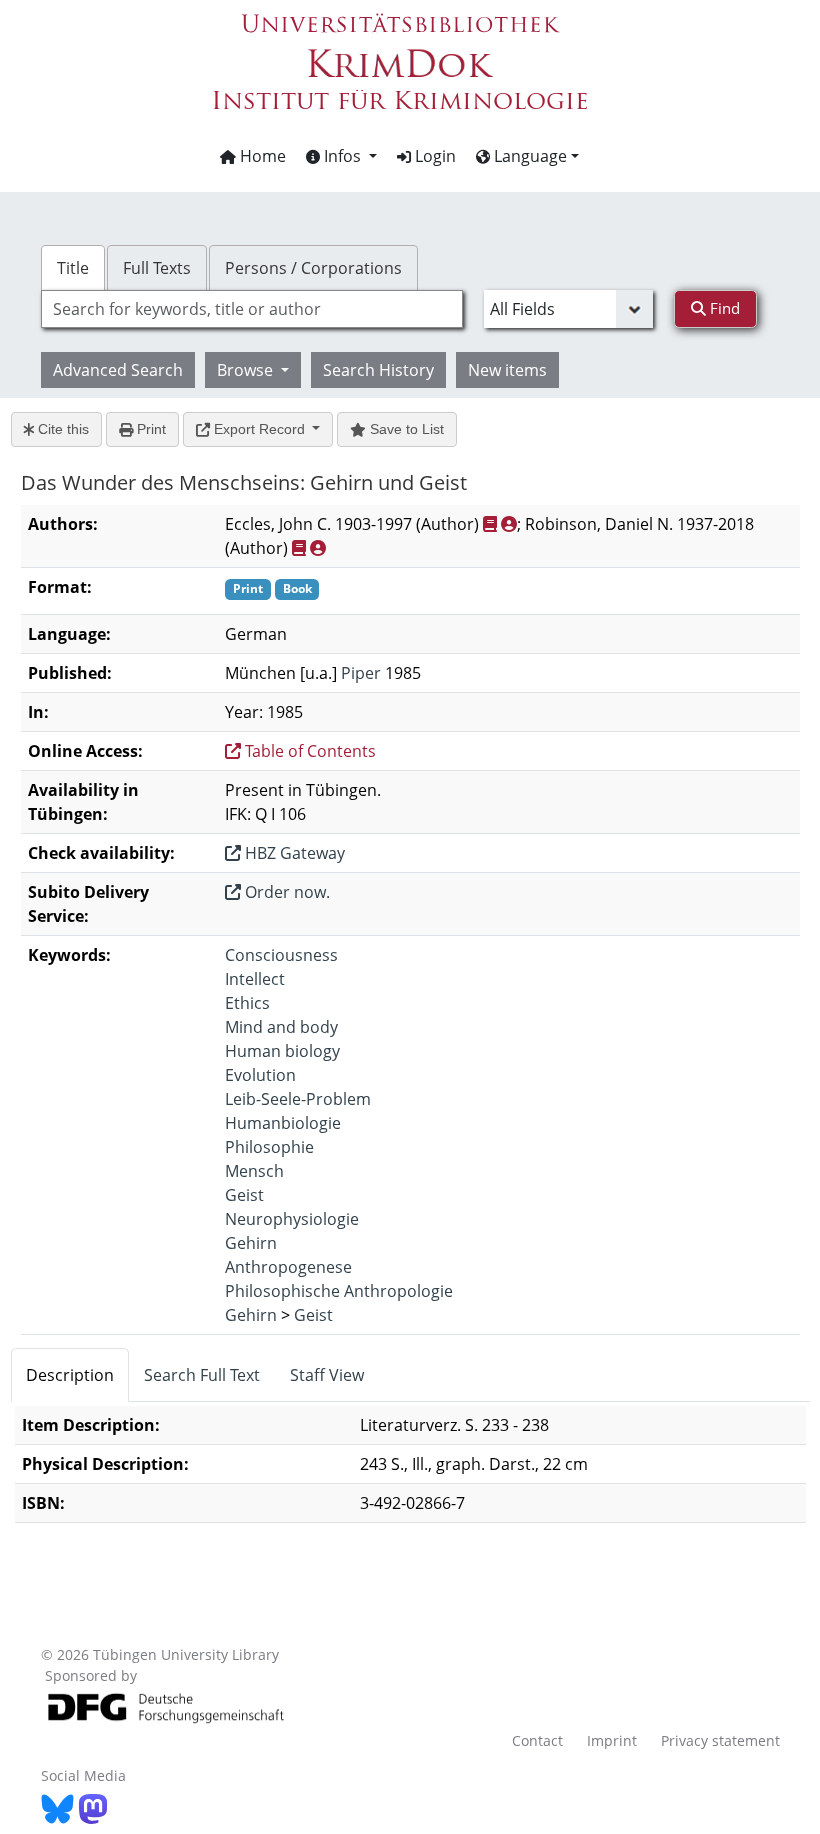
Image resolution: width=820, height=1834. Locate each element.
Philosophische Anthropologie (339, 1291)
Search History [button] (378, 370)
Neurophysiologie (292, 1219)
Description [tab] (70, 1375)
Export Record (259, 429)
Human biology (282, 1051)
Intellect (255, 979)
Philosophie (269, 1147)
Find (723, 308)
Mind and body (281, 1027)
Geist (244, 1195)
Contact (537, 1740)
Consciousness (281, 955)
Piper (361, 673)
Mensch (254, 1171)
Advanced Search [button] (118, 370)
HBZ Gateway (293, 853)
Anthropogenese (288, 1267)
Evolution (260, 1075)
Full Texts (157, 268)
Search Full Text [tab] (202, 1375)
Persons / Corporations (313, 268)
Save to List (405, 429)
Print (149, 429)
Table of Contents (308, 751)
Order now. (285, 892)
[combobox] (252, 309)
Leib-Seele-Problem (298, 1099)
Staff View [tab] (327, 1375)
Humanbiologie (283, 1123)
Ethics (247, 1003)
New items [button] (507, 370)
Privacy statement (720, 1740)
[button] (341, 156)
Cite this (61, 429)
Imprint (612, 1740)
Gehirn (251, 1243)
